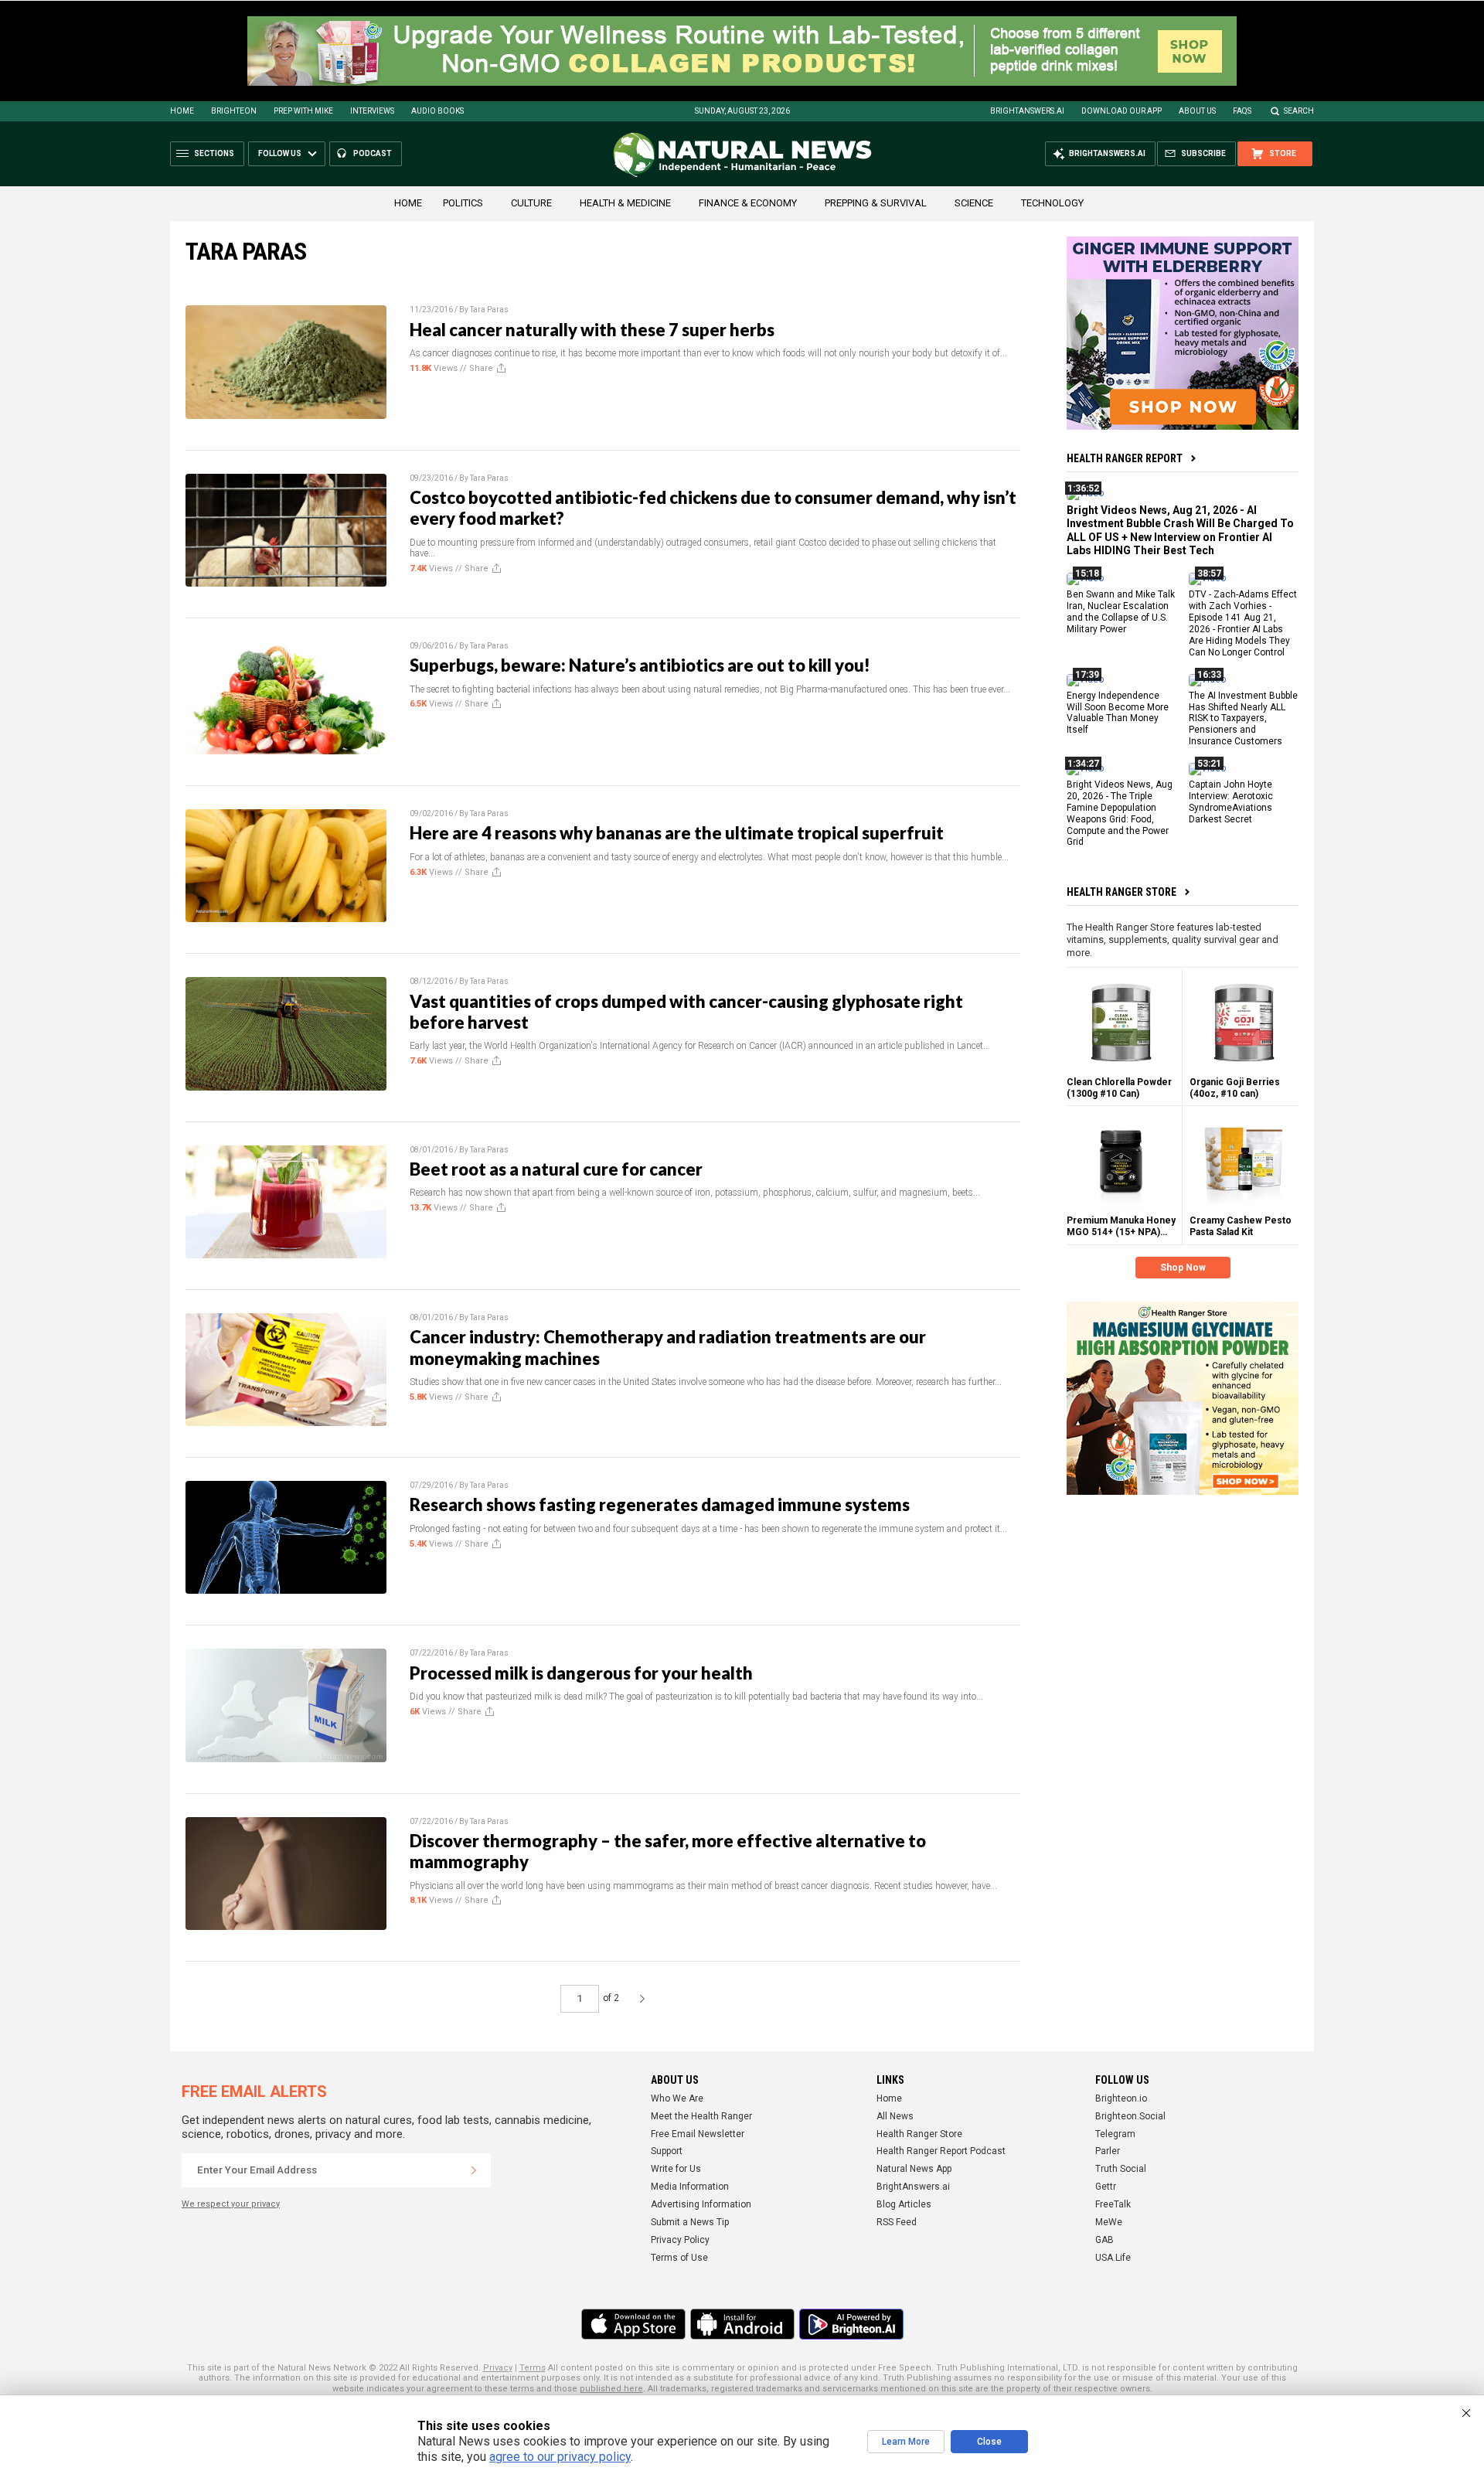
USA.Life (1113, 2258)
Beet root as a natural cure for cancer (556, 1169)
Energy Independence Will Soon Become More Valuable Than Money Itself (1118, 712)
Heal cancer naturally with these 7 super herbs (592, 330)
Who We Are (677, 2098)
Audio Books (437, 111)
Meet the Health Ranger (701, 2116)
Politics (463, 203)
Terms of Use (679, 2258)
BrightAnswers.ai (1027, 111)
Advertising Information (701, 2204)
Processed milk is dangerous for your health (581, 1673)
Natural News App (914, 2169)
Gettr (1106, 2187)
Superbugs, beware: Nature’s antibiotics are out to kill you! (640, 665)
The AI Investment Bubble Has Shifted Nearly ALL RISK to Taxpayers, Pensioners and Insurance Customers (1243, 718)
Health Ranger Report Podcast (941, 2151)
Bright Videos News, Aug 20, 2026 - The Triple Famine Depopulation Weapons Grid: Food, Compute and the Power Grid (1120, 813)
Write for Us (676, 2169)
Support (667, 2151)
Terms (533, 2368)
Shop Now (1183, 1268)
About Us (1197, 111)
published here (611, 2389)
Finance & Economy (748, 203)
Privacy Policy (680, 2240)
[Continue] (474, 2170)
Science (974, 203)
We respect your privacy (231, 2204)
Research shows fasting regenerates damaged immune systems (660, 1504)
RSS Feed (897, 2222)
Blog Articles (904, 2204)
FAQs (1242, 111)
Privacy (498, 2368)
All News (895, 2116)
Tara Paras (489, 310)
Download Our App (1122, 111)
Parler (1108, 2151)
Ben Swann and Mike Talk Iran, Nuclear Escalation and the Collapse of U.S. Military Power (1121, 612)
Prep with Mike (303, 111)
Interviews (372, 111)
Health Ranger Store (1122, 892)
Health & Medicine (625, 203)
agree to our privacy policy (560, 2457)
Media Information (690, 2187)
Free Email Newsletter (698, 2134)
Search (1299, 111)
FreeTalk (1113, 2204)
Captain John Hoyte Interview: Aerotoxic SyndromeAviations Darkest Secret (1231, 802)
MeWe (1109, 2222)
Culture (531, 203)
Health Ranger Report (1125, 458)
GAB (1104, 2240)
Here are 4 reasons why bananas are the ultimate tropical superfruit (677, 833)
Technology (1052, 203)
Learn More (906, 2442)
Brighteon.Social (1130, 2116)
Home (182, 111)
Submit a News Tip (690, 2222)
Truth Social (1121, 2169)
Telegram (1115, 2134)
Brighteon (234, 111)
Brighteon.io (1121, 2098)
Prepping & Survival (876, 203)
